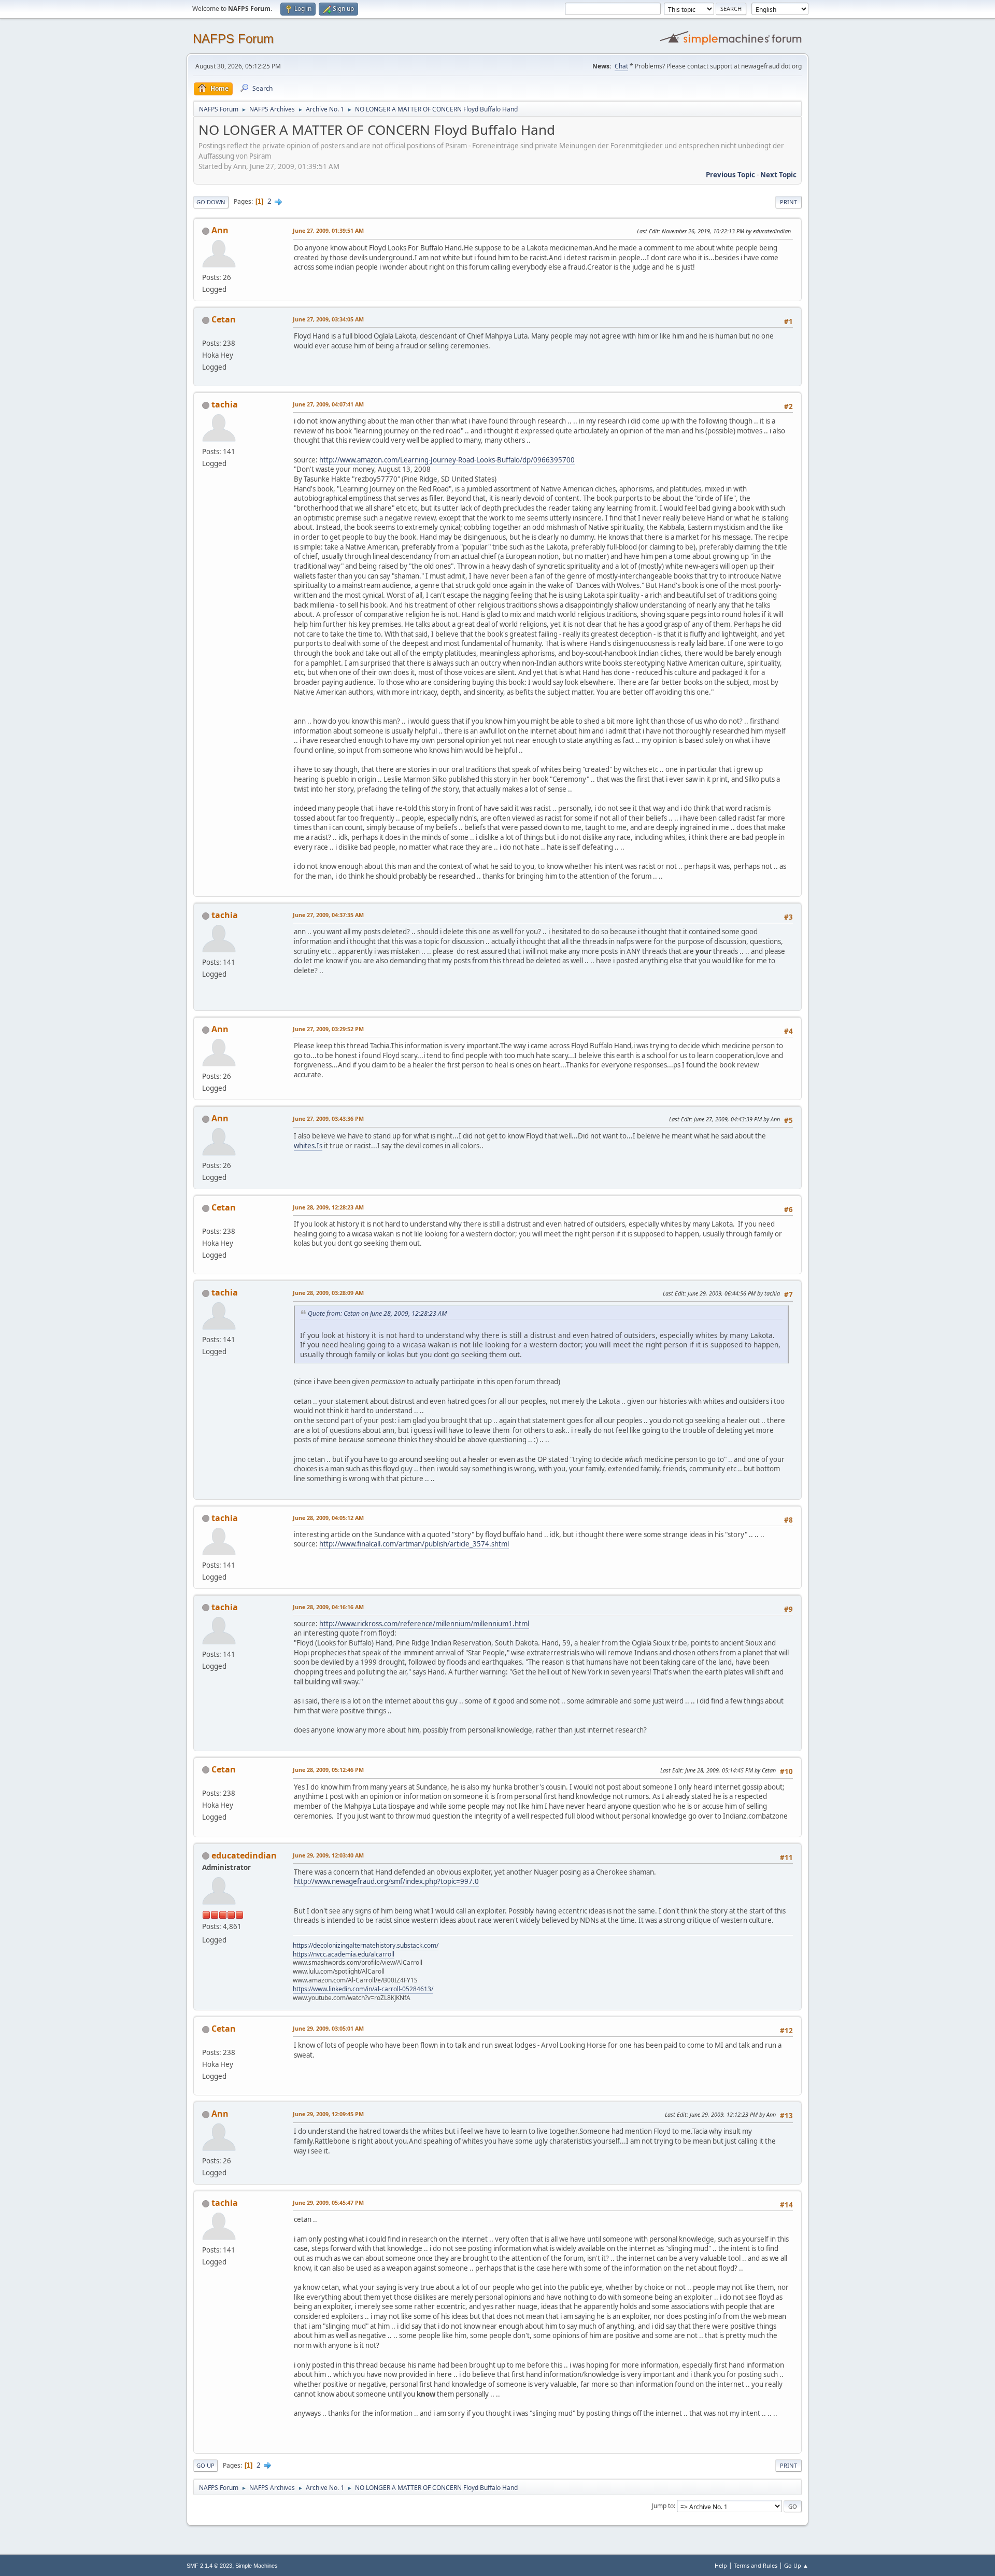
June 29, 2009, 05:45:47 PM (328, 2202)
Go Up (205, 2465)
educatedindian (244, 1855)
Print (788, 202)
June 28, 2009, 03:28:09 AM (328, 1293)
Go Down (211, 202)
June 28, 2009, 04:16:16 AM (328, 1607)
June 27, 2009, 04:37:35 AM (328, 915)
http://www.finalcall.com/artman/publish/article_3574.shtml (414, 1544)
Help (721, 2565)
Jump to (663, 2506)
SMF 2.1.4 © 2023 (209, 2566)
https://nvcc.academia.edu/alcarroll (344, 1954)
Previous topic (730, 175)
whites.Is (308, 1146)
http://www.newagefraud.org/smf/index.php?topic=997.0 (386, 1881)
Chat (621, 66)
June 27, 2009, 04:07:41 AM (328, 404)
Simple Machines (257, 2566)
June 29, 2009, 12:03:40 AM (328, 1855)
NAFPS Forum (233, 39)
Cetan (224, 319)
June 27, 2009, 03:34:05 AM (328, 319)
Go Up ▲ (796, 2565)
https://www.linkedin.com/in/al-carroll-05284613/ (363, 1989)
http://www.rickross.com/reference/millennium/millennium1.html (424, 1624)
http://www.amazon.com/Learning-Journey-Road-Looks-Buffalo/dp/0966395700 (447, 460)
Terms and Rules (756, 2565)
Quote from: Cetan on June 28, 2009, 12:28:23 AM (377, 1313)
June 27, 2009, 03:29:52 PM (328, 1029)
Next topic (778, 175)
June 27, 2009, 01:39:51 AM (328, 230)
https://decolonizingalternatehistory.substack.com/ (366, 1945)
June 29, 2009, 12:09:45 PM (328, 2114)
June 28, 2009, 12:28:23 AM (328, 1207)
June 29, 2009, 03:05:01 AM (328, 2028)
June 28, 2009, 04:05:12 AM (328, 1518)
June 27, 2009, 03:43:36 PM (328, 1118)
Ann (220, 230)
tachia (225, 404)
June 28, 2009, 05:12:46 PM (328, 1770)
